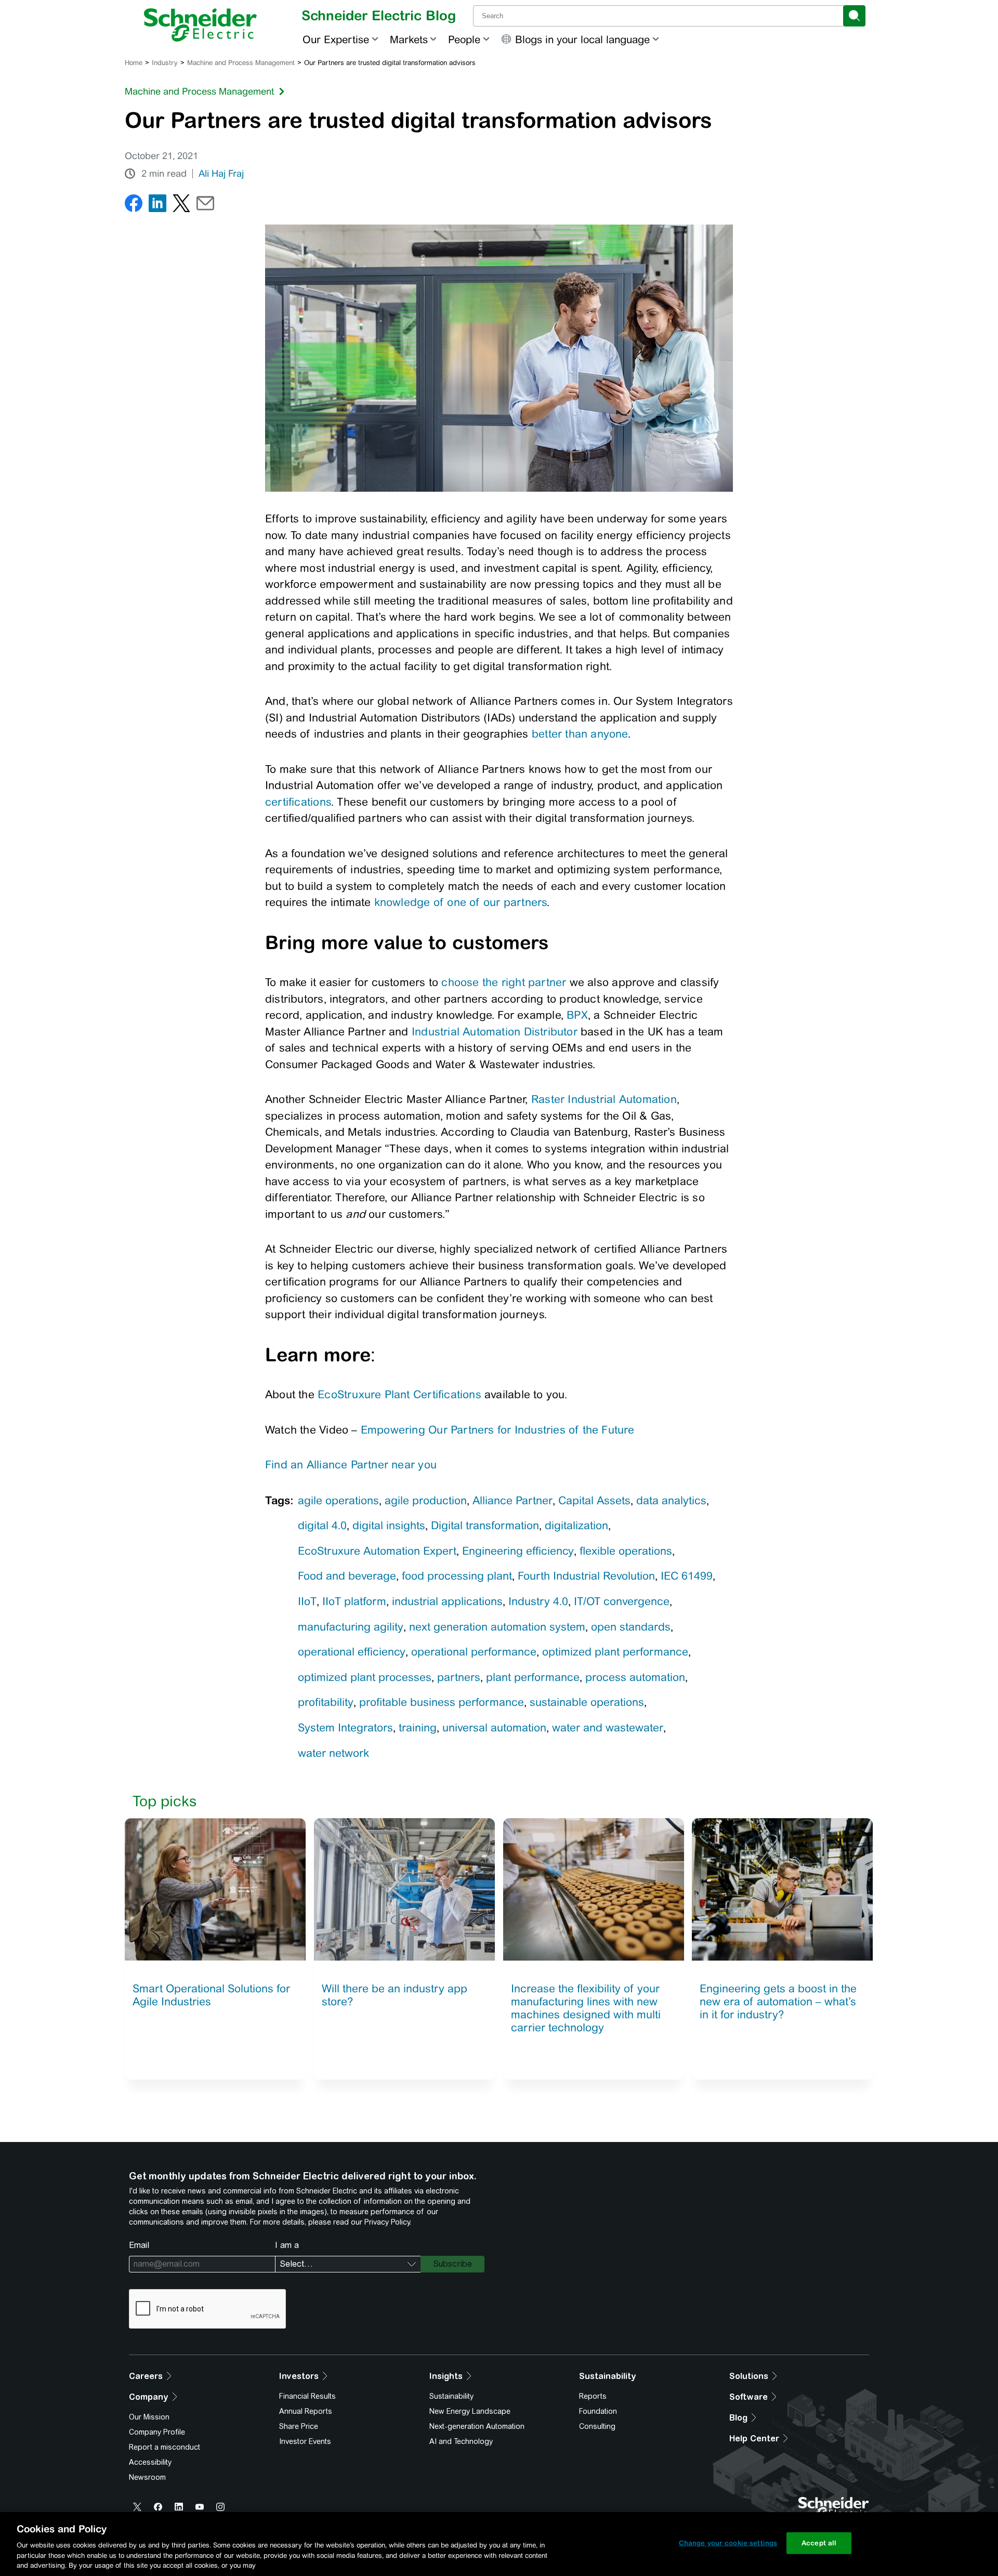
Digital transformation (485, 1525)
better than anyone (580, 734)
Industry (165, 63)
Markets (409, 39)
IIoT (307, 1601)
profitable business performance (442, 1702)
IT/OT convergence (622, 1601)
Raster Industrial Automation (604, 1099)
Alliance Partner (513, 1500)
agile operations (338, 1500)
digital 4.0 (322, 1525)
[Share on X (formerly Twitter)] (181, 206)
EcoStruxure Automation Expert (377, 1551)
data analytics (671, 1500)
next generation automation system (497, 1627)
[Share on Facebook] (134, 206)
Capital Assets (594, 1500)
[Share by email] (205, 206)
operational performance (474, 1652)
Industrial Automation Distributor (495, 1031)
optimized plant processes (365, 1677)
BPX (577, 1015)
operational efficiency (352, 1652)
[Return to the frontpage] (200, 25)
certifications (298, 802)
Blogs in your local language (582, 39)
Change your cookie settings (728, 2543)
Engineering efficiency (518, 1551)
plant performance (533, 1677)
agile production (426, 1500)
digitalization (576, 1525)
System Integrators (345, 1727)
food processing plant (457, 1576)
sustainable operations (587, 1702)
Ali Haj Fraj (221, 174)
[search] (854, 16)
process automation (635, 1677)
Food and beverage (347, 1576)
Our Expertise (336, 39)
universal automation (494, 1727)
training (418, 1727)
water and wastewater (608, 1727)
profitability (326, 1702)
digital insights (389, 1525)
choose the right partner (504, 982)
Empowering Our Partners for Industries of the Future (498, 1430)
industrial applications (447, 1601)
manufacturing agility (351, 1627)
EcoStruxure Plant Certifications (399, 1394)
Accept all (819, 2543)
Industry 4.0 (538, 1601)
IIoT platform (354, 1601)
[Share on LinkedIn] (157, 206)
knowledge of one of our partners (461, 902)
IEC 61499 (687, 1576)
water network (333, 1753)
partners (459, 1677)
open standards (631, 1627)
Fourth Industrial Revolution (586, 1576)
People (464, 39)
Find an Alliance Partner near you (351, 1464)
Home (134, 63)
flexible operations (626, 1551)
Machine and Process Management (241, 63)
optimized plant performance (615, 1652)
